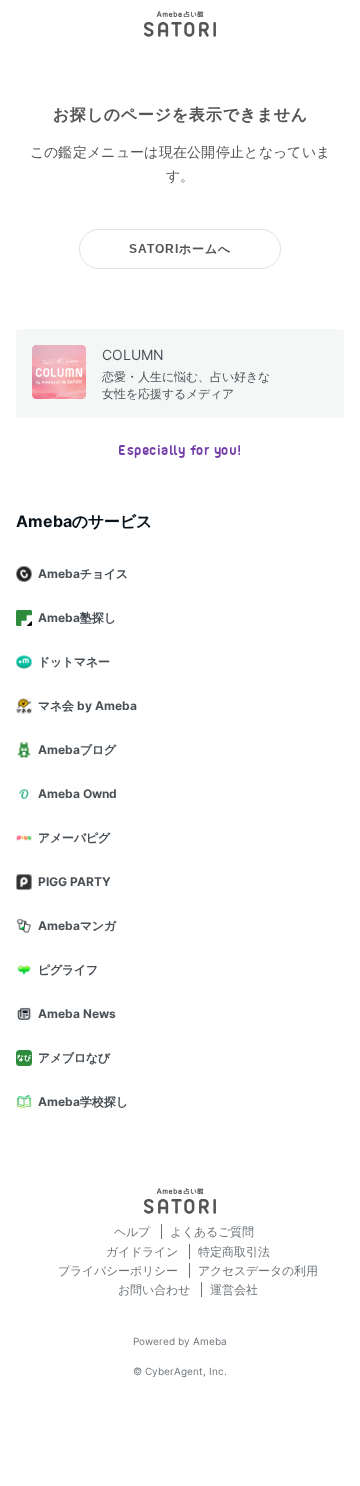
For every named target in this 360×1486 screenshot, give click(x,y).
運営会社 (234, 1289)
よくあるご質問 (212, 1231)
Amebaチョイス (83, 573)
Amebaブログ (77, 749)
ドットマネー (74, 661)
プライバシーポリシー (119, 1270)
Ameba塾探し (77, 617)
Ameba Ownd (77, 793)
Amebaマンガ (77, 925)
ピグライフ (68, 969)
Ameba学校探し (83, 1101)
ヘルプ (133, 1231)
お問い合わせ (155, 1289)
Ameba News (77, 1013)
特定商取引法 (234, 1251)
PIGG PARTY (74, 881)
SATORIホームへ (180, 249)
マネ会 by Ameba (87, 705)
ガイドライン (143, 1251)
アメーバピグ (74, 837)
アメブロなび (74, 1057)
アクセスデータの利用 (258, 1270)
